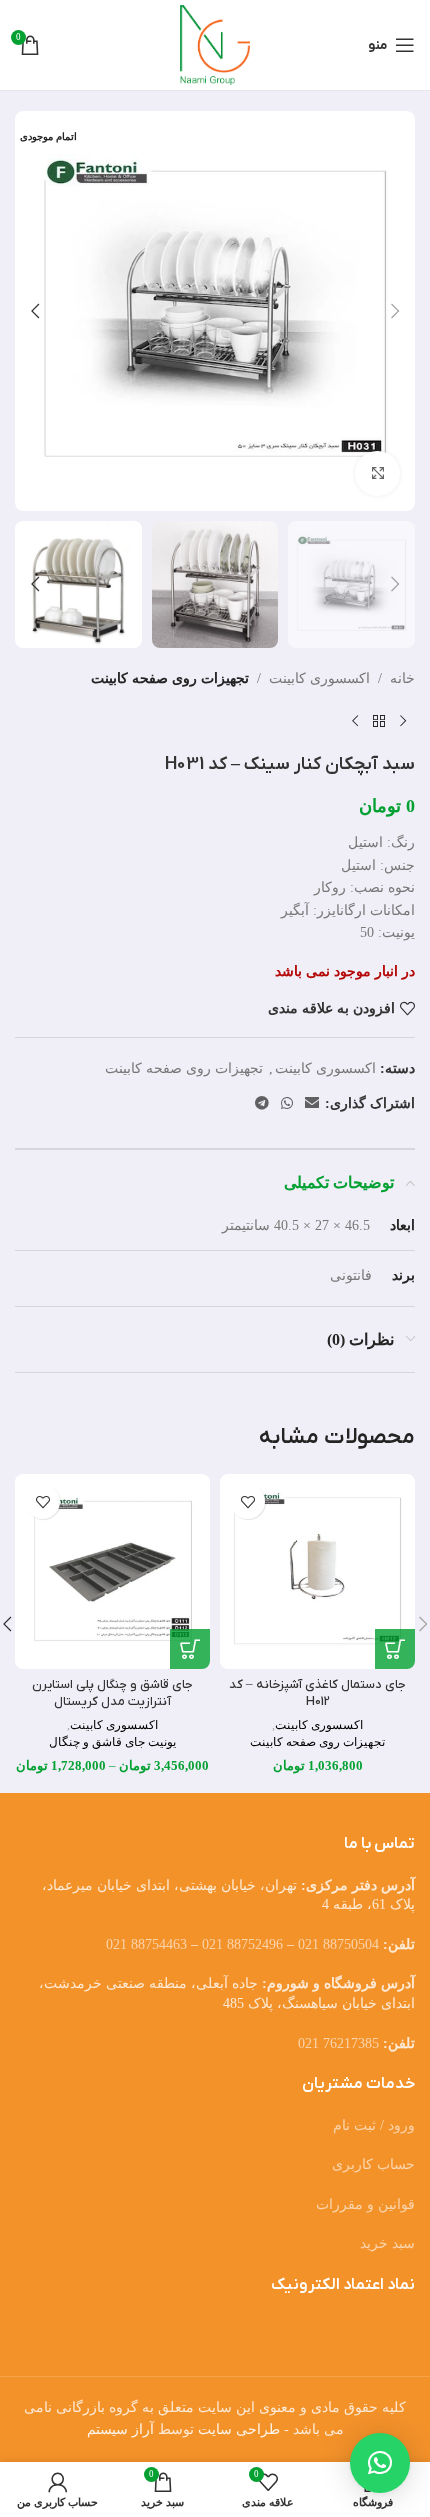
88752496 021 (242, 1944)
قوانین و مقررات (365, 2204)
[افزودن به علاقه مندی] (247, 1501)
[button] (395, 311)
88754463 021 (146, 1944)
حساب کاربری (373, 2164)
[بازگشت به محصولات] (379, 722)
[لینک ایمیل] (312, 1104)
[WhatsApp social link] (287, 1104)
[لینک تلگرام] (262, 1104)
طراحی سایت (239, 2429)
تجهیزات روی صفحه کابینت (170, 678)
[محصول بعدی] (355, 722)
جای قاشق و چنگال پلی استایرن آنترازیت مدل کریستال (112, 1694)
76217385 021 (338, 2043)
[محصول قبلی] (403, 722)
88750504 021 (338, 1944)
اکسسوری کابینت (319, 678)
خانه (402, 678)
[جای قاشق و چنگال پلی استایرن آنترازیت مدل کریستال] (112, 1571)
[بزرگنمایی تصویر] (377, 473)
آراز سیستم (120, 2429)
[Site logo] (215, 43)
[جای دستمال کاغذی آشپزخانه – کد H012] (317, 1571)
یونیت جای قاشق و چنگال (112, 1742)
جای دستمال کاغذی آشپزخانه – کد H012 (317, 1694)
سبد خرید (387, 2243)
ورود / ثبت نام (374, 2125)
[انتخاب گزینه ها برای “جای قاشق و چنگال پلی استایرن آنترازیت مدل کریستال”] (190, 1649)
